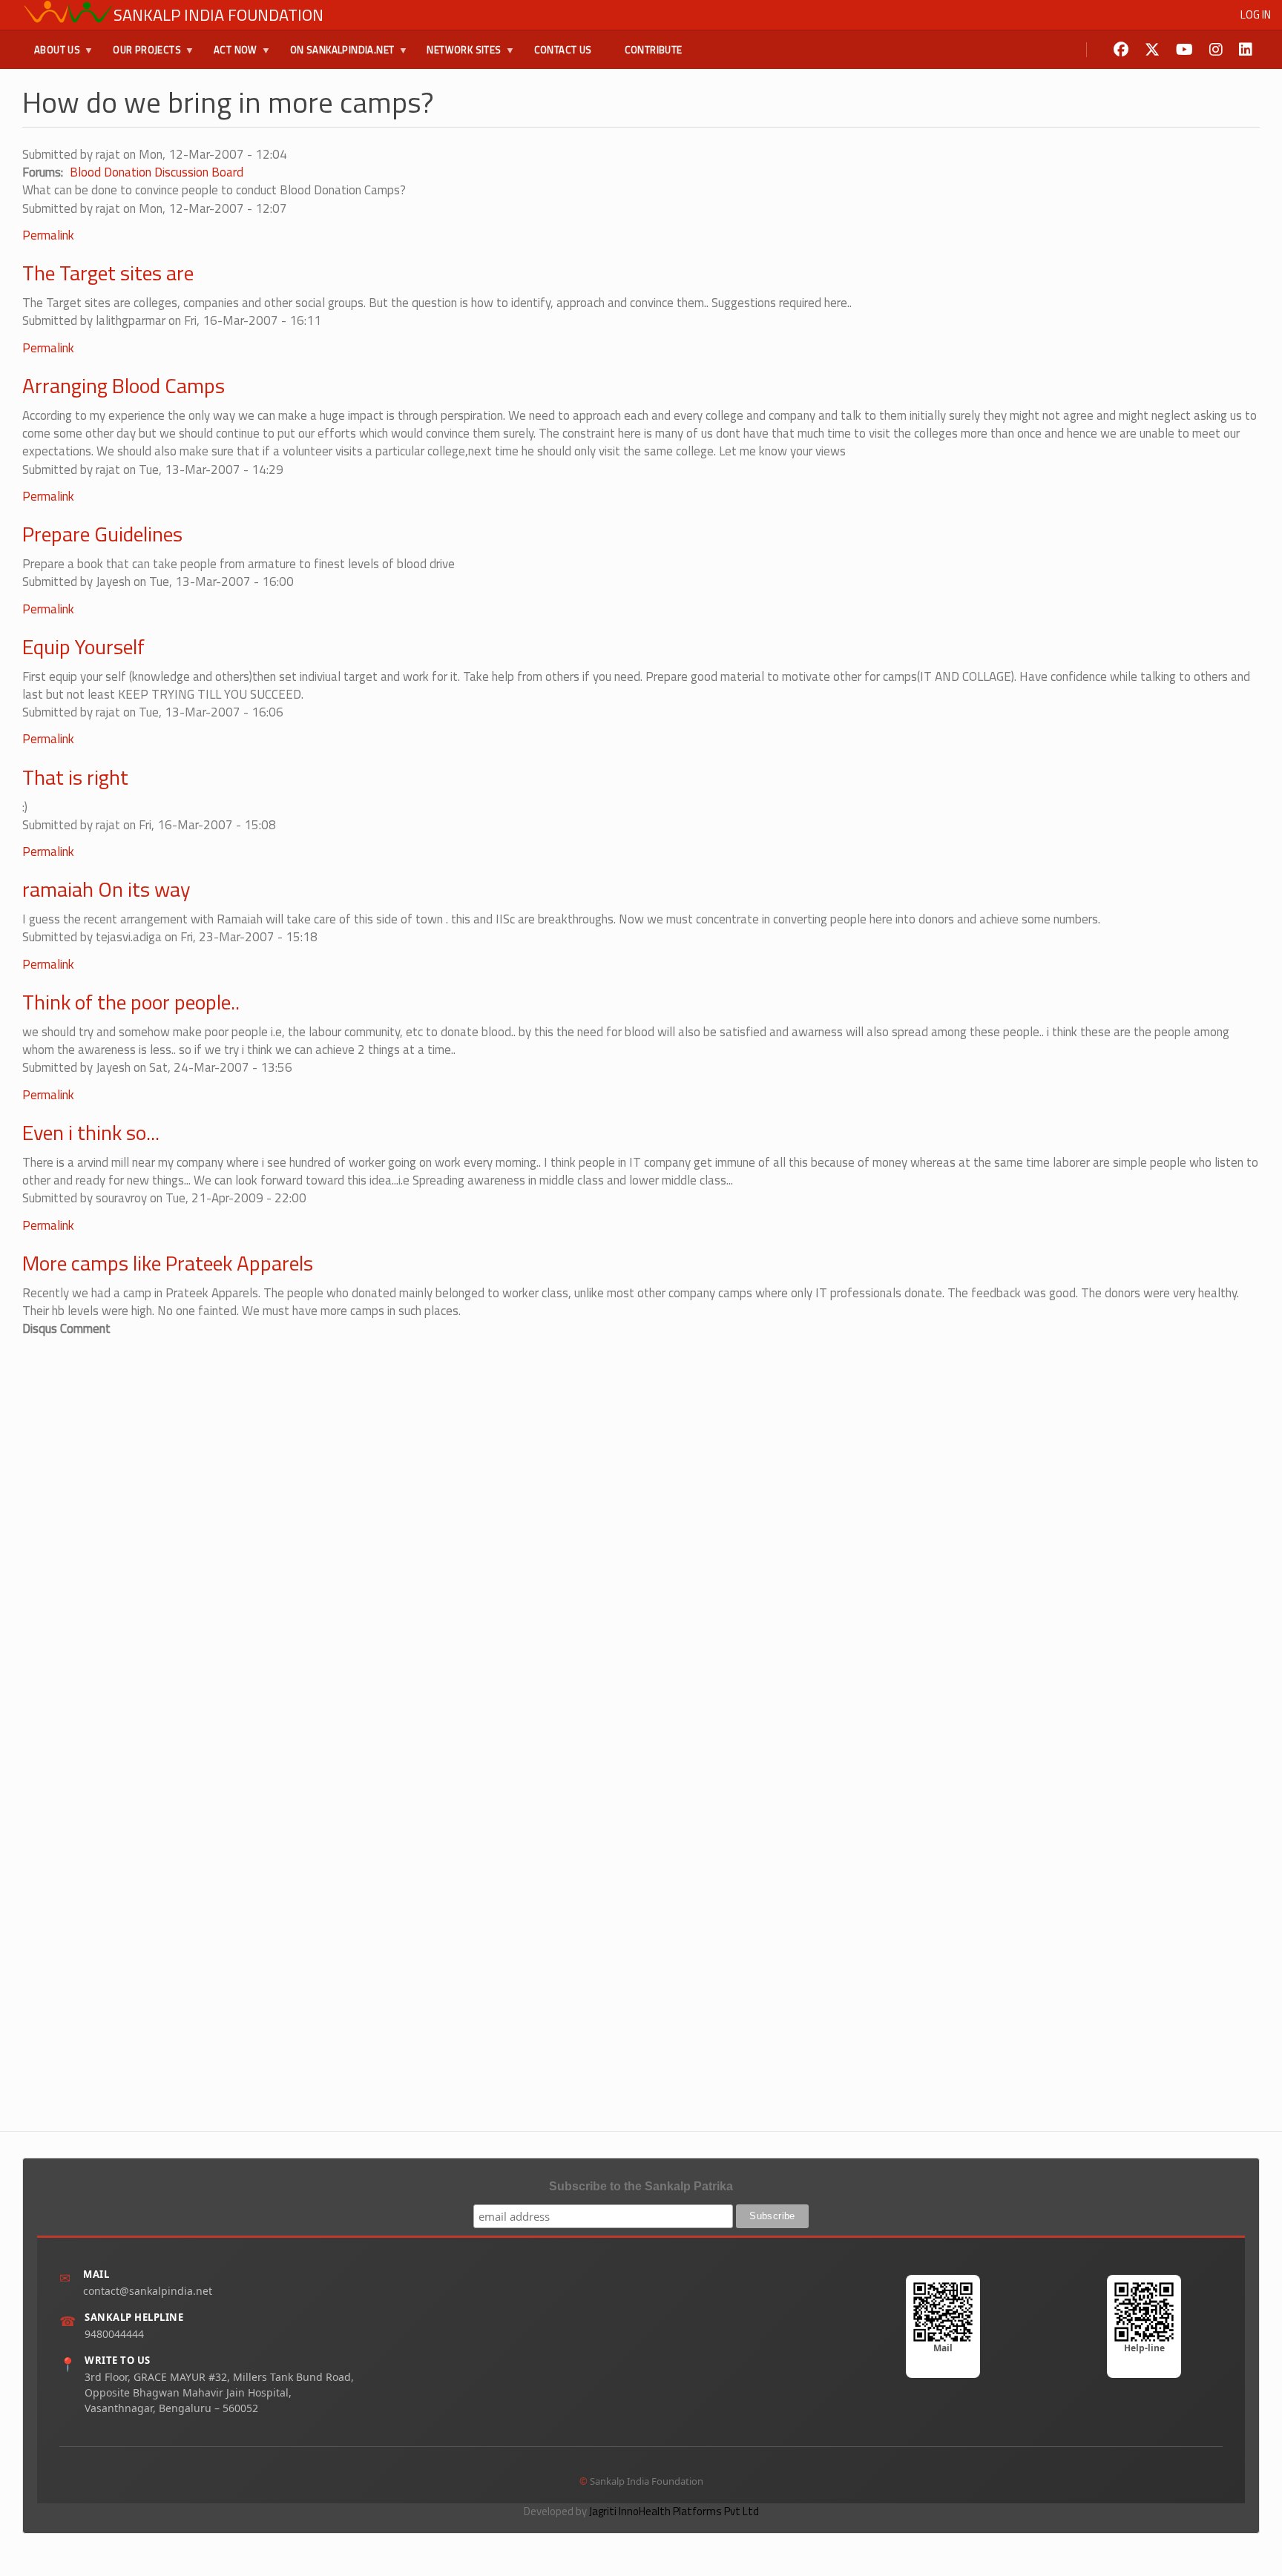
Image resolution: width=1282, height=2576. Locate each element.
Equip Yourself (83, 646)
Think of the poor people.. (131, 1002)
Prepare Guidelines (102, 534)
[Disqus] (641, 1523)
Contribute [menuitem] (654, 50)
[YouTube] (1184, 50)
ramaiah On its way (106, 889)
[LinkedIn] (1246, 50)
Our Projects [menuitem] (141, 56)
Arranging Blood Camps (124, 385)
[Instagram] (1216, 50)
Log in (1256, 14)
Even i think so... (91, 1132)
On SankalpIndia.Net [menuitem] (336, 56)
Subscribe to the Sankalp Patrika (641, 2186)
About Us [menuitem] (51, 56)
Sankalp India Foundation (218, 15)
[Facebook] (1121, 50)
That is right (75, 777)
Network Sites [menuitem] (458, 56)
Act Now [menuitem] (230, 56)
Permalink (48, 235)
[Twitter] (1152, 50)
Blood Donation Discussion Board (157, 172)
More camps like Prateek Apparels (168, 1263)
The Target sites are (108, 273)
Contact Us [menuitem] (563, 50)
